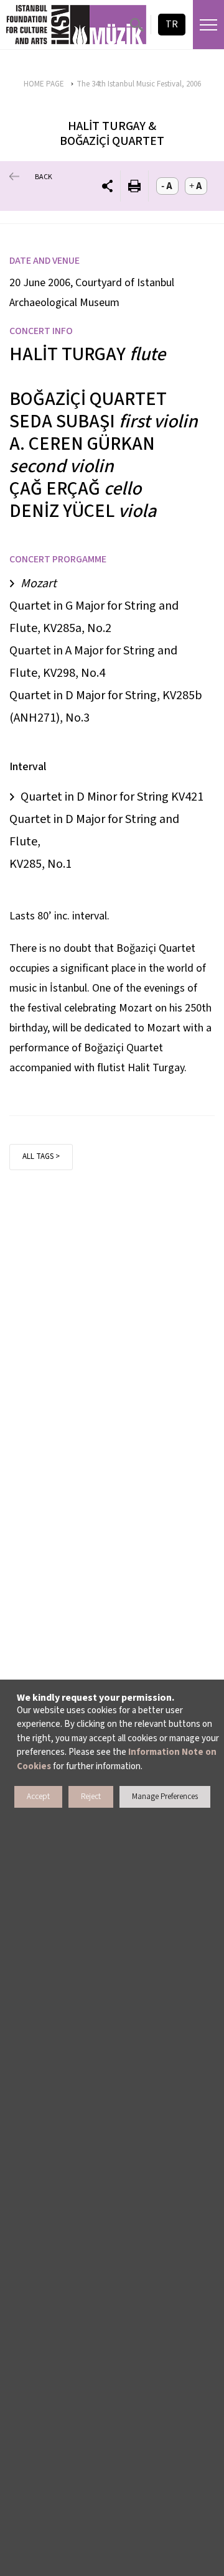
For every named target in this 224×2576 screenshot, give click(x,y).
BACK (44, 177)
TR (172, 24)
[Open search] (137, 25)
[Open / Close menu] (208, 25)
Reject (91, 1797)
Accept (38, 1797)
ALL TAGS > (41, 1156)
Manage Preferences (165, 1797)
